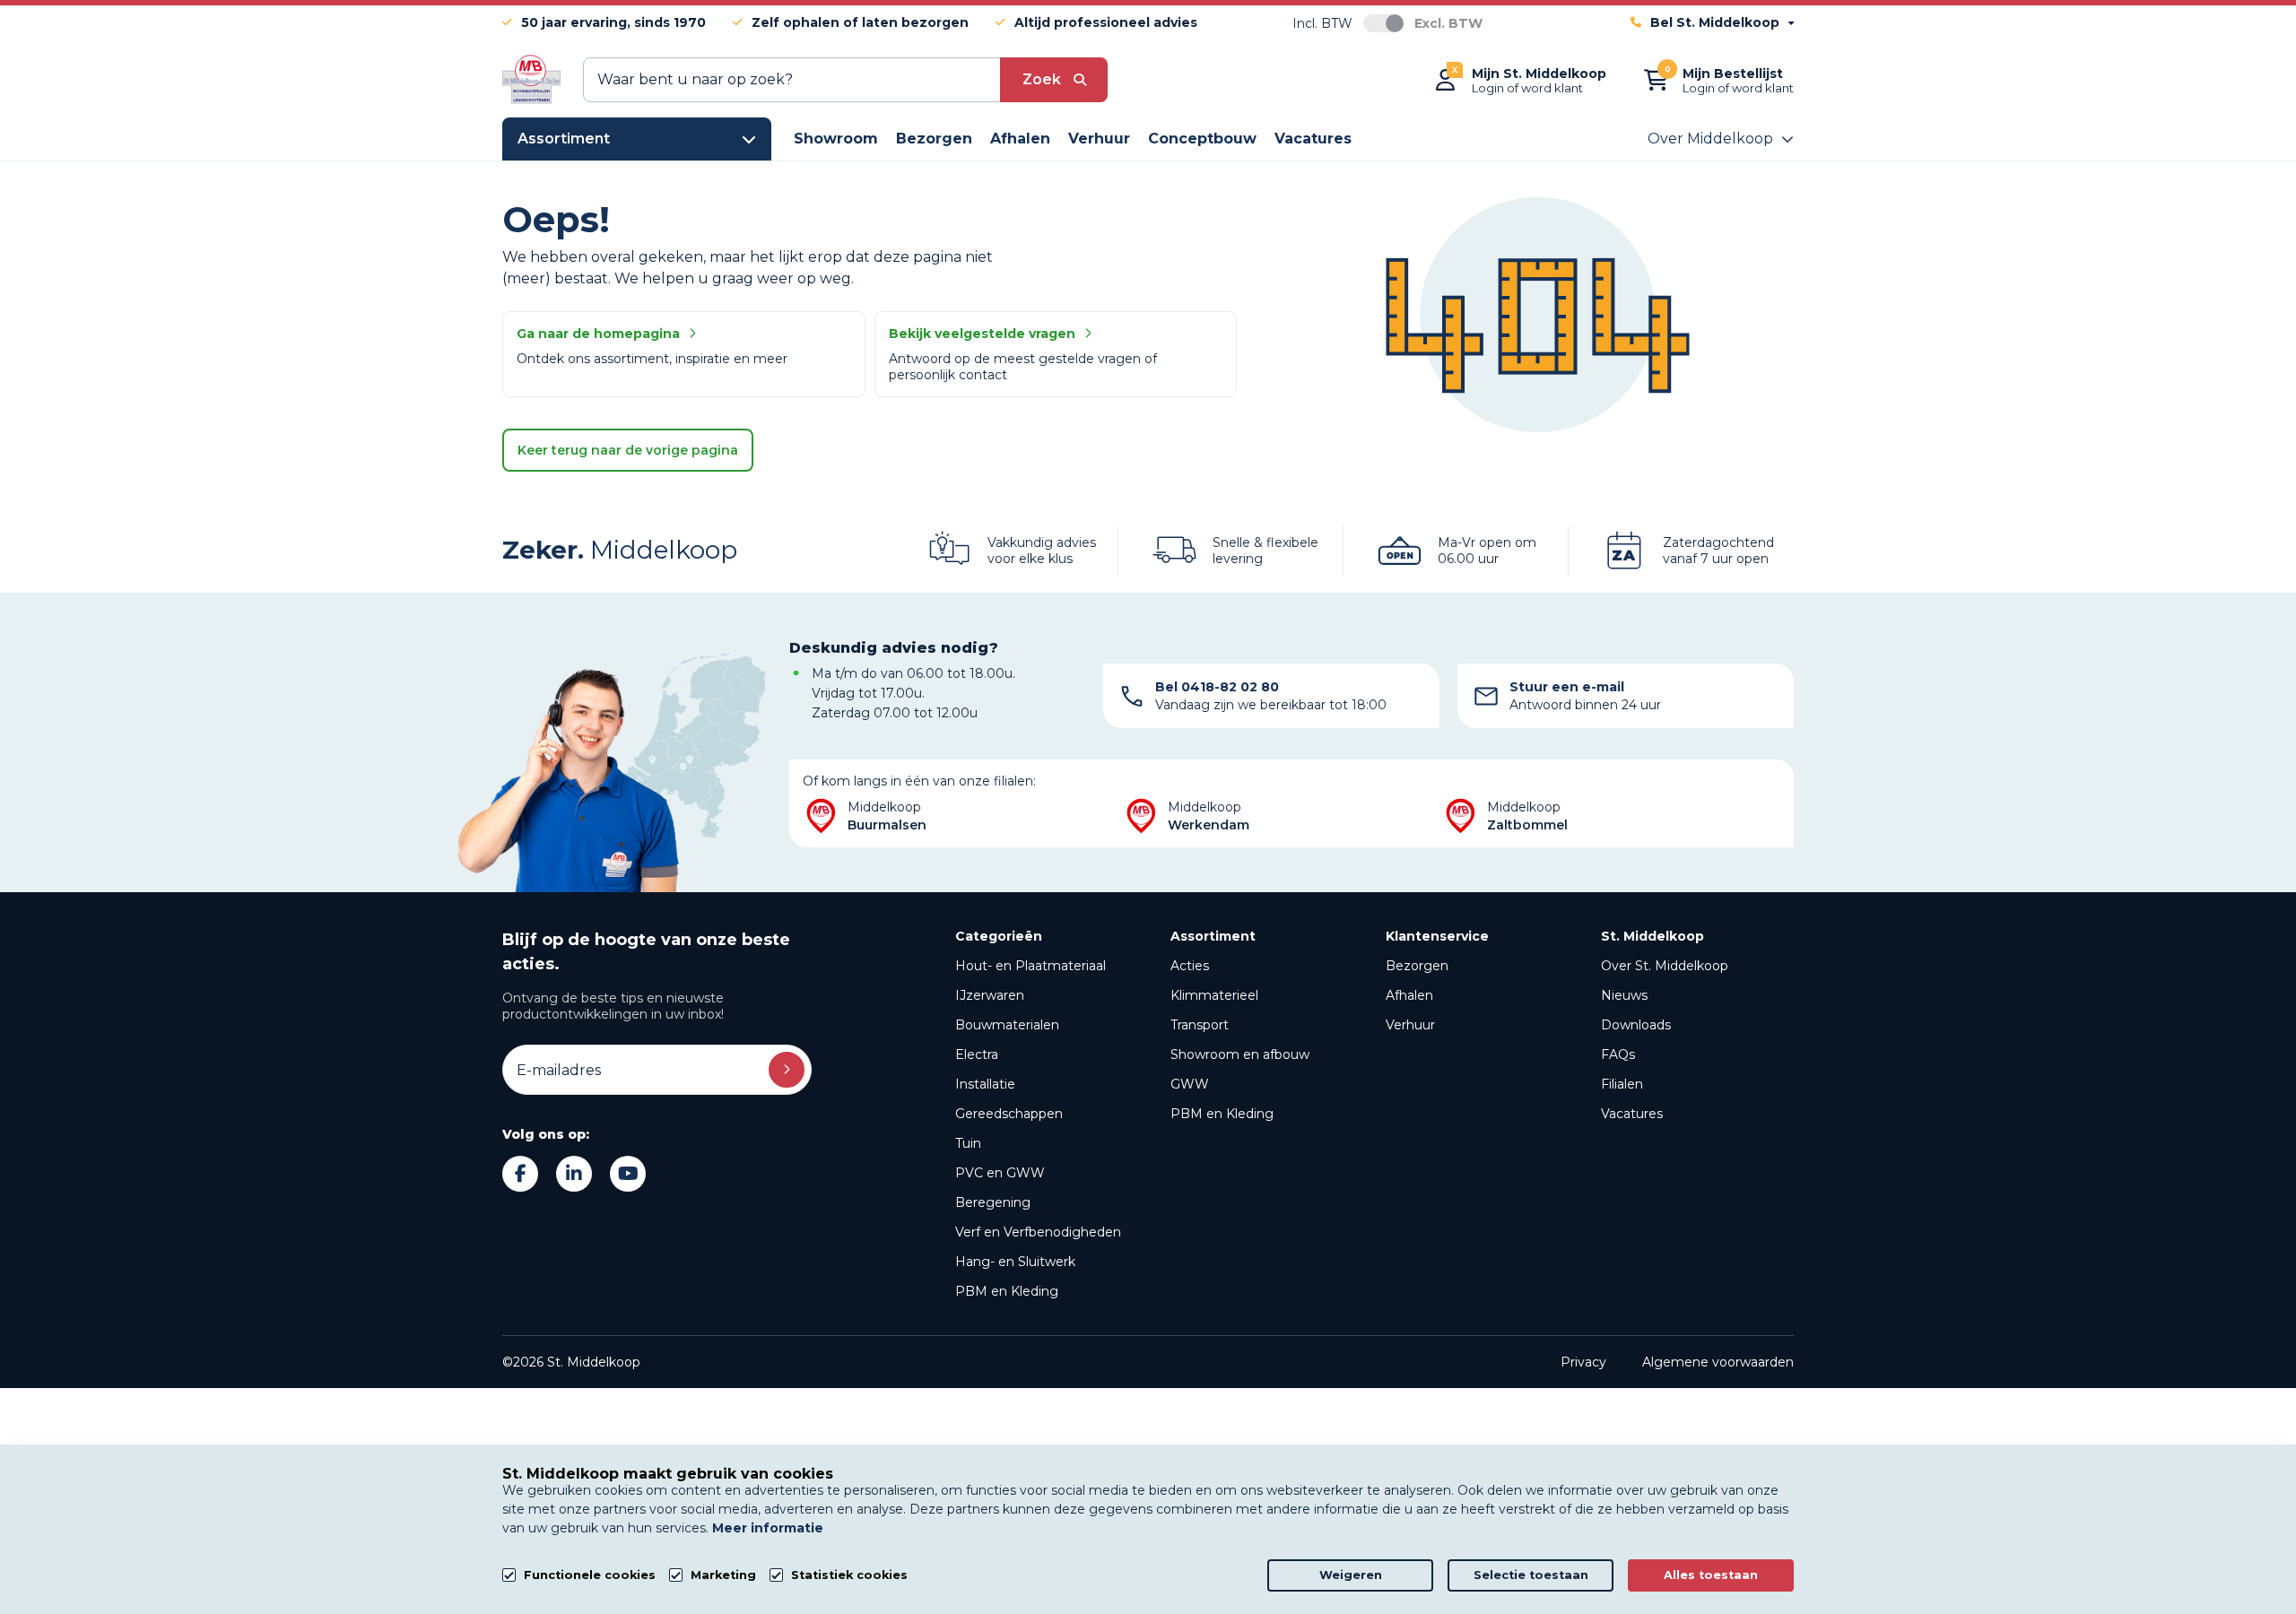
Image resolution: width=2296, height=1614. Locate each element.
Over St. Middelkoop (1665, 966)
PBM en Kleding (1007, 1291)
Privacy (1583, 1362)
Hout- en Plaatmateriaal (1031, 966)
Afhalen (1409, 995)
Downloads (1636, 1025)
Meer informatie (768, 1528)
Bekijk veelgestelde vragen (982, 334)
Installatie (985, 1084)
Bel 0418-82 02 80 (1217, 687)
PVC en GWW (1000, 1173)
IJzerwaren (990, 995)
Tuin (968, 1143)
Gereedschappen (1009, 1114)
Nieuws (1624, 995)
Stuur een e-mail (1567, 687)
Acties (1190, 966)
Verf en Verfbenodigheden (1038, 1232)
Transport (1200, 1025)
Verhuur (1410, 1025)
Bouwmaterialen (1007, 1025)
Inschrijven (787, 1070)
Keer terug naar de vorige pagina (628, 450)
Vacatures (1632, 1114)
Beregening (993, 1202)
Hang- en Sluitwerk (1015, 1262)
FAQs (1618, 1054)
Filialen (1622, 1084)
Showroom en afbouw (1240, 1054)
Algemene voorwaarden (1718, 1362)
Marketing (723, 1575)
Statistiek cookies (849, 1575)
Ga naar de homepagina (598, 334)
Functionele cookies (590, 1575)
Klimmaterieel (1214, 995)
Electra (977, 1054)
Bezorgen (1417, 966)
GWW (1190, 1084)
